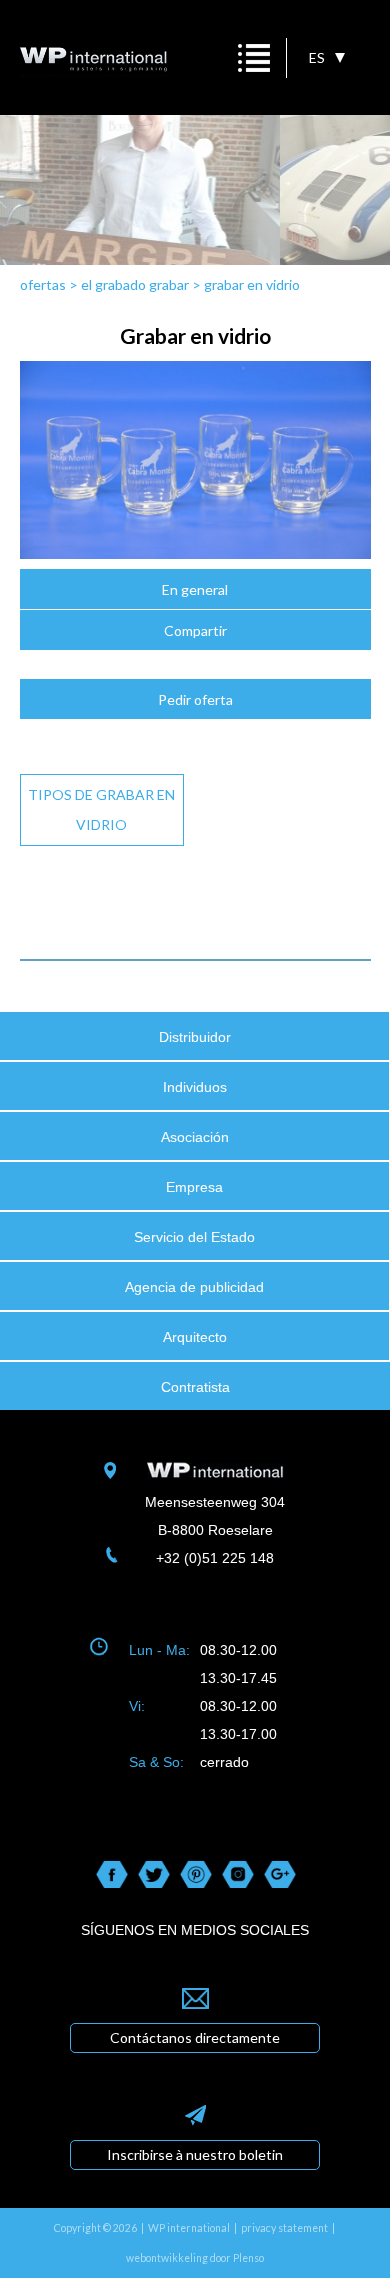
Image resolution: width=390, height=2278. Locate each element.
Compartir (195, 630)
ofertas (43, 284)
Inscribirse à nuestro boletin (195, 2154)
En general (195, 589)
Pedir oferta (195, 699)
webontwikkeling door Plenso (195, 2258)
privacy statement (284, 2228)
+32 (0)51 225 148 (215, 1558)
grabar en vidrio (252, 284)
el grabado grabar (135, 284)
